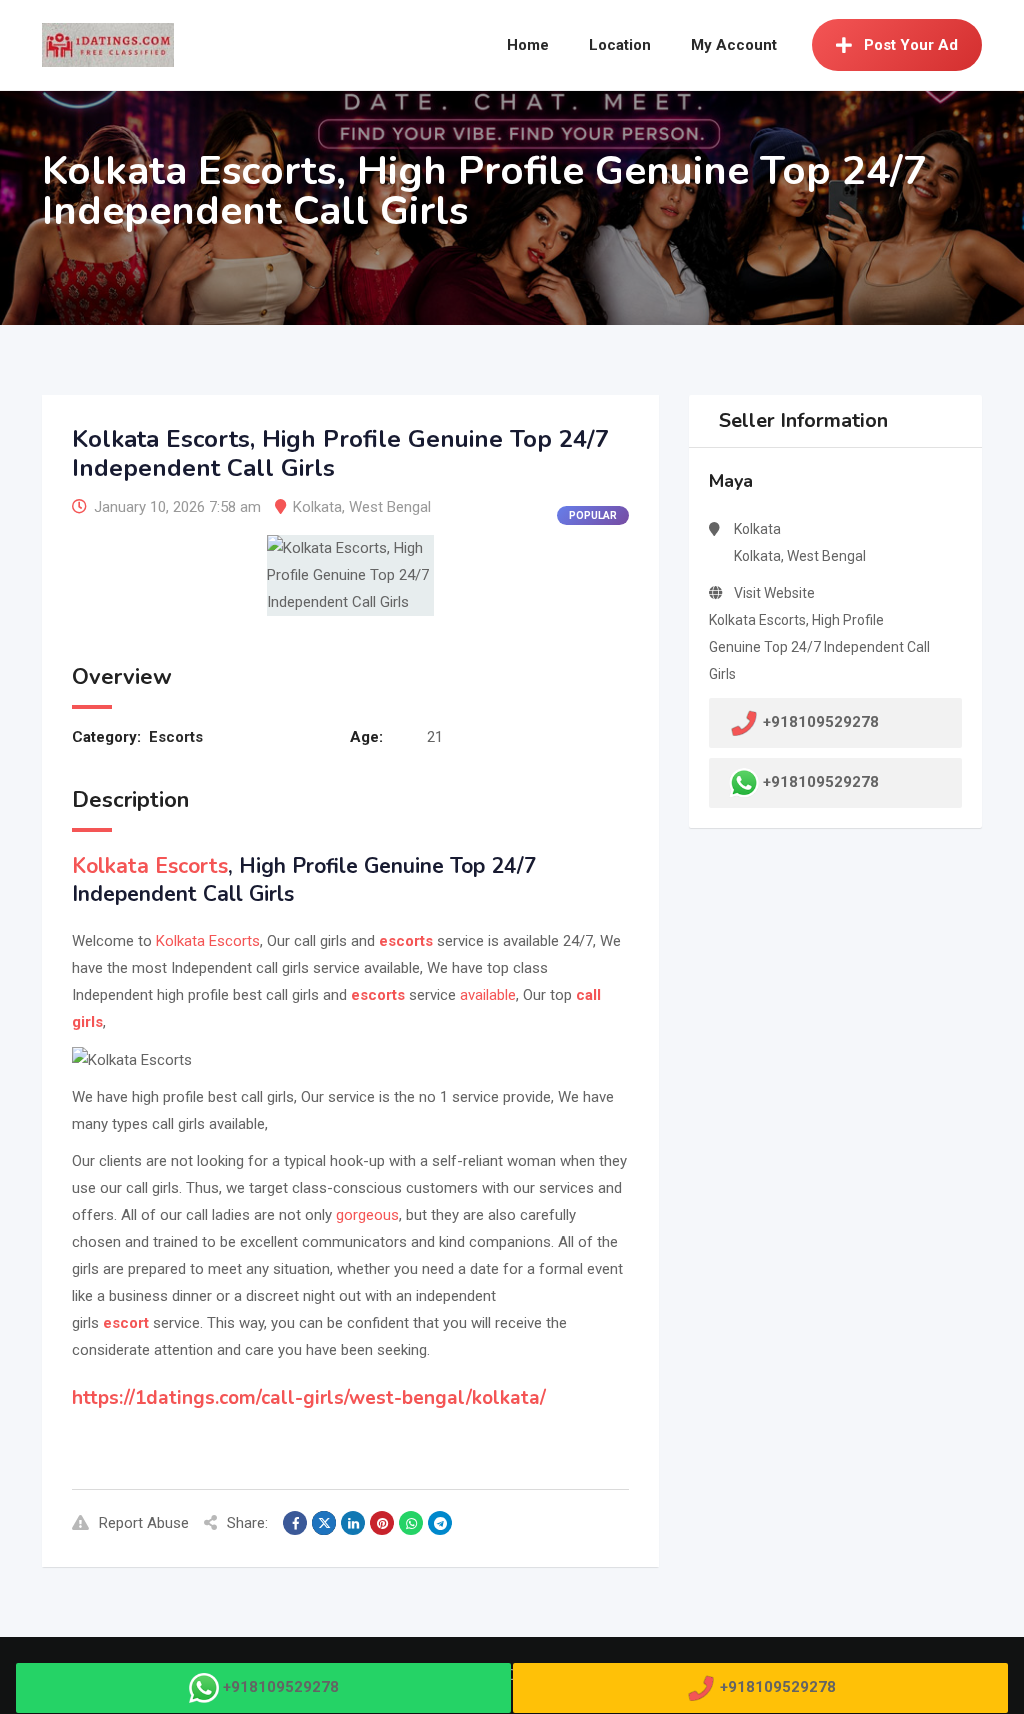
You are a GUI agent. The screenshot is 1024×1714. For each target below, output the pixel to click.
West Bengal (390, 507)
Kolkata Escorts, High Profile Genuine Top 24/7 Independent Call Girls (819, 647)
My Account (734, 45)
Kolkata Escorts (150, 866)
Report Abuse (144, 1523)
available (488, 995)
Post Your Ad (911, 45)
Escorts (176, 737)
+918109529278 (821, 782)
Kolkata (317, 507)
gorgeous (367, 1215)
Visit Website (774, 593)
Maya (731, 481)
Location (620, 45)
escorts (406, 941)
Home (528, 45)
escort (126, 1323)
